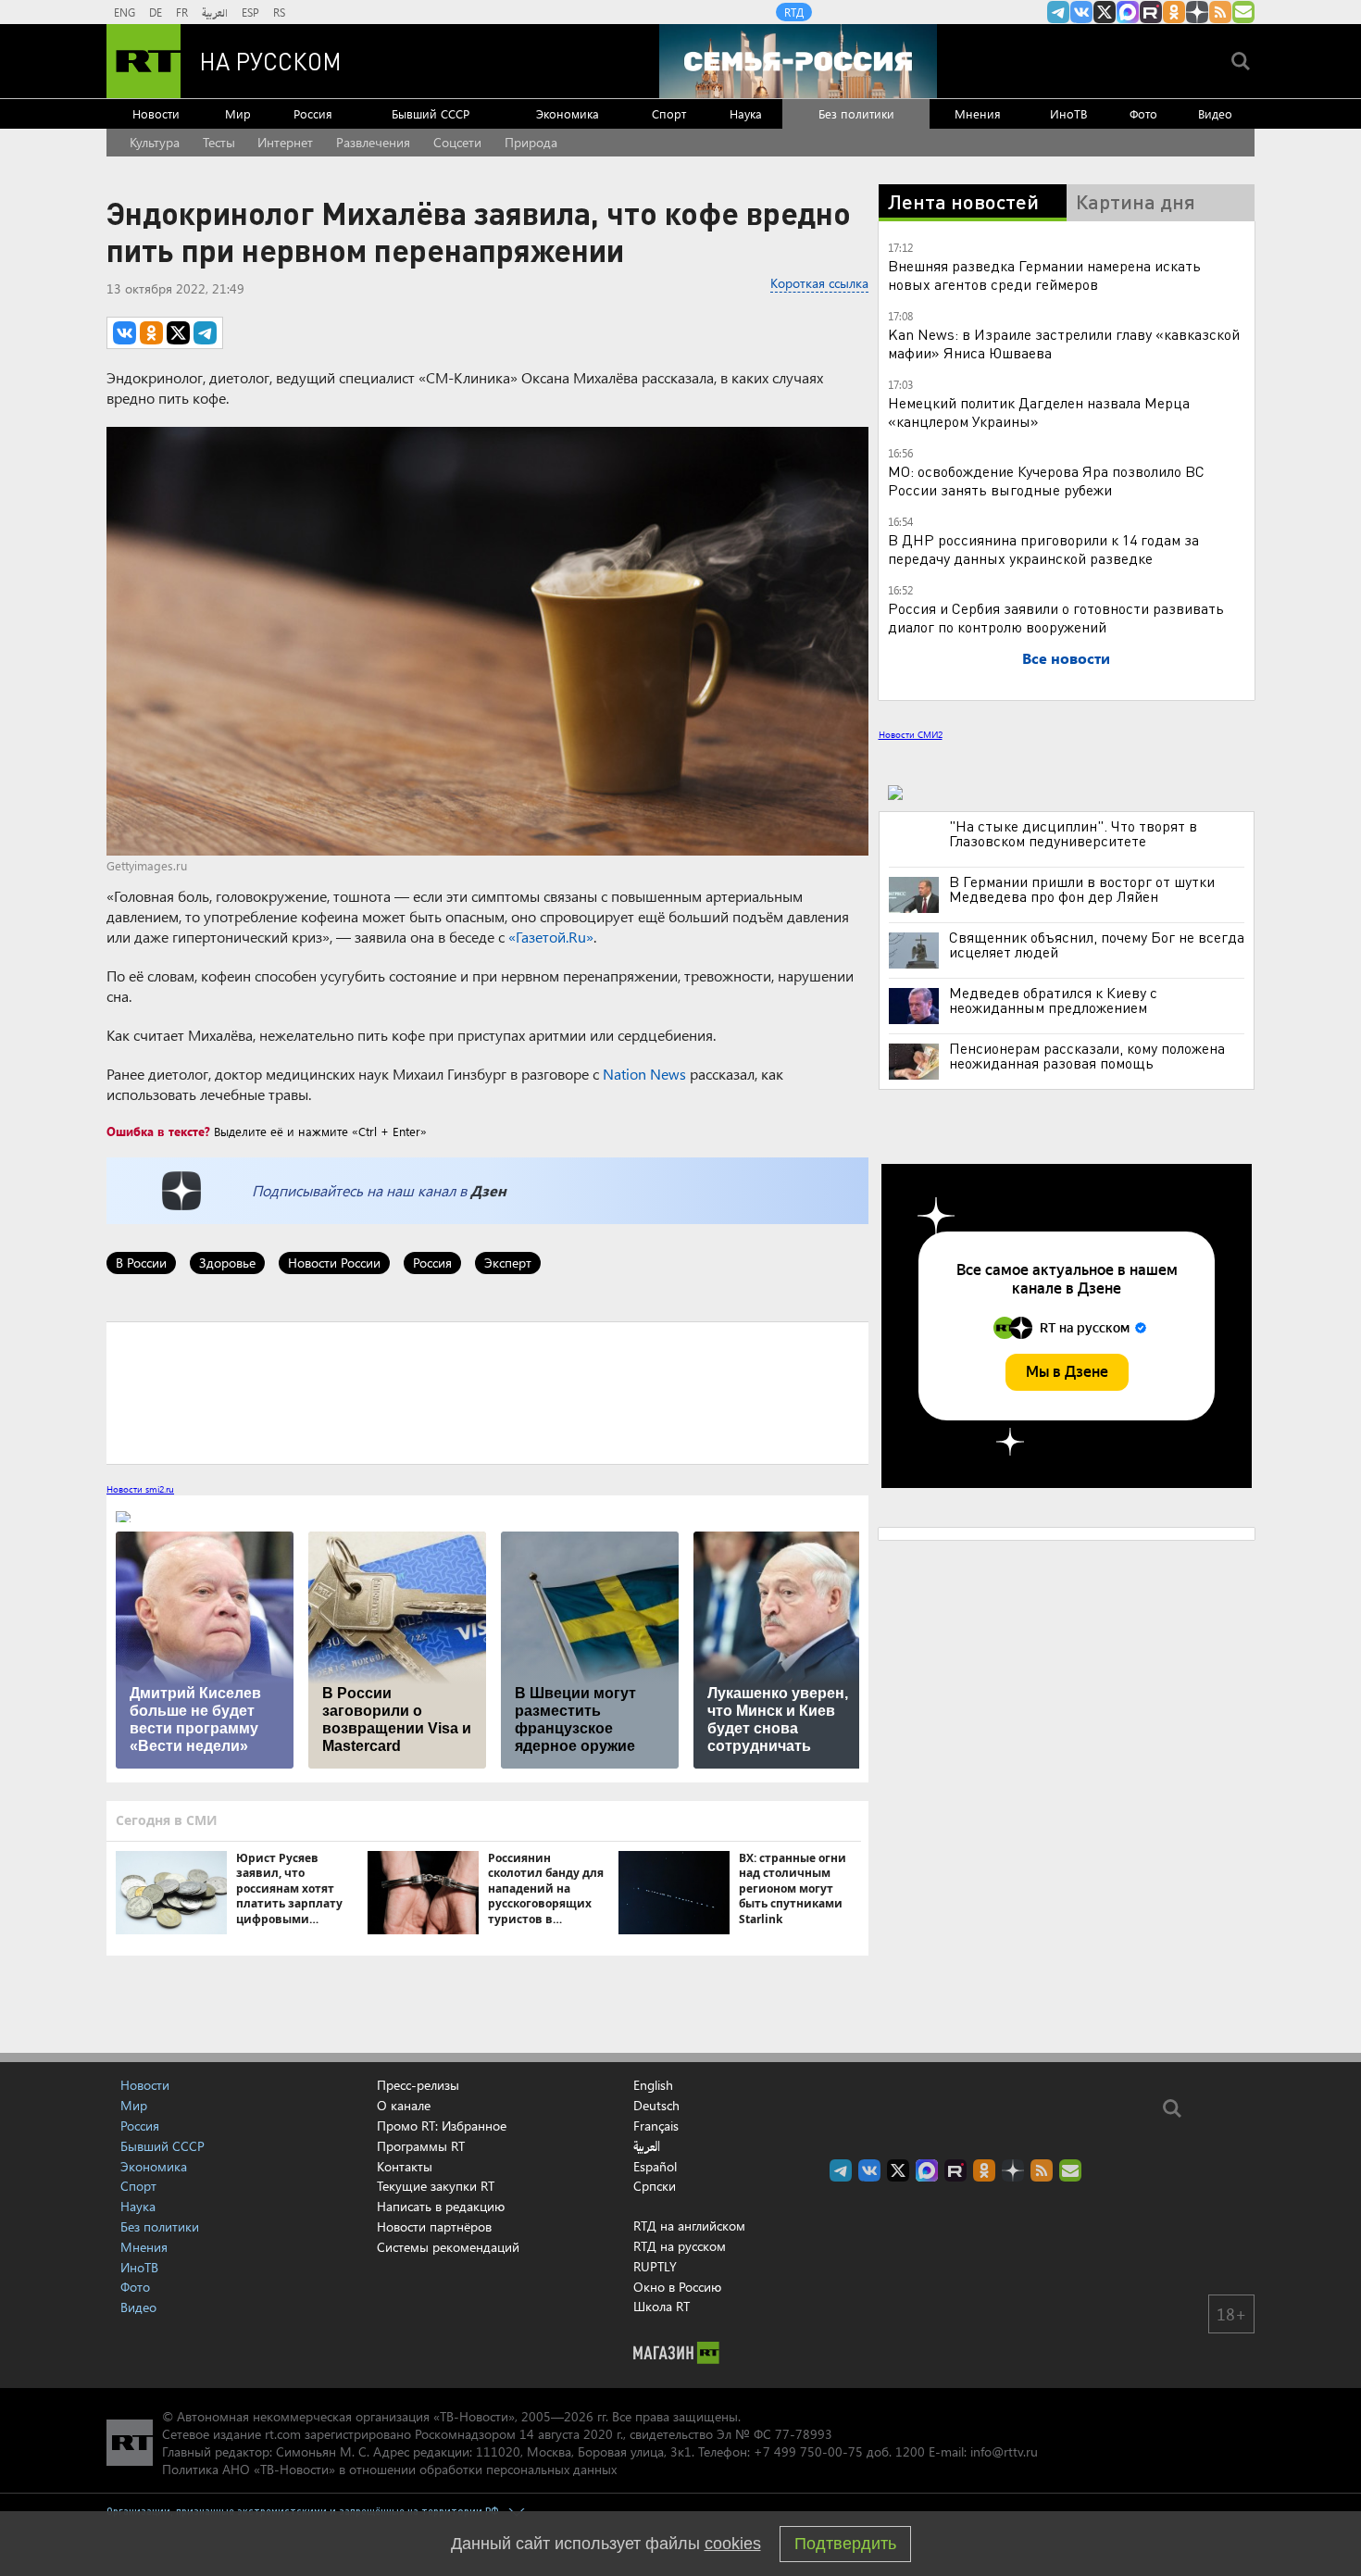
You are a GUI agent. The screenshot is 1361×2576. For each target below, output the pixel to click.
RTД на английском (689, 2226)
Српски (655, 2186)
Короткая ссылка (819, 283)
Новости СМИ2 (911, 734)
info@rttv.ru (1004, 2451)
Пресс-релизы (418, 2085)
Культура (155, 142)
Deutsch (656, 2106)
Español (655, 2167)
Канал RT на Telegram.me (1058, 12)
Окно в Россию (677, 2287)
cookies (733, 2544)
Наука (746, 113)
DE (156, 12)
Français (656, 2126)
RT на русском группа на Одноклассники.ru (1174, 12)
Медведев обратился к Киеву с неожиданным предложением (1053, 1000)
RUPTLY (655, 2266)
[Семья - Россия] (798, 61)
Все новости (1066, 658)
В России (141, 1263)
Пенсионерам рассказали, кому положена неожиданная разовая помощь (1087, 1056)
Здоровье (227, 1263)
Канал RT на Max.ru (1128, 12)
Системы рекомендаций (448, 2247)
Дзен (488, 1190)
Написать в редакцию (441, 2206)
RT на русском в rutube (1151, 12)
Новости (156, 113)
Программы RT (421, 2146)
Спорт (669, 113)
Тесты (219, 142)
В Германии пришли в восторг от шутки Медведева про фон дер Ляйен (1082, 889)
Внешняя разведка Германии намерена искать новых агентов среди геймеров (1044, 275)
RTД (794, 12)
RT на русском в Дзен (1197, 12)
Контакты (405, 2166)
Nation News (644, 1074)
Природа (531, 142)
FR (182, 12)
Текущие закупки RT (436, 2186)
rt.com (283, 2434)
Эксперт (508, 1263)
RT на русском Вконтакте (1081, 12)
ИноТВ (1068, 113)
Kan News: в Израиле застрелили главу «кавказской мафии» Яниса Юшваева (1064, 343)
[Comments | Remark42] (487, 1392)
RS (279, 12)
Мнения (978, 113)
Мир (238, 113)
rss (1220, 12)
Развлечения (373, 142)
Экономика (568, 113)
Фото (1143, 113)
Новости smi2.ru (140, 1489)
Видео (1215, 113)
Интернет (285, 142)
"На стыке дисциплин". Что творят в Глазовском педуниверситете (1073, 833)
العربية (215, 12)
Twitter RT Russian (1105, 12)
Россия (313, 113)
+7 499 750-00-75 (808, 2451)
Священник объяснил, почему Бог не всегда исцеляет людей (1097, 944)
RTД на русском (680, 2246)
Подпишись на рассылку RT (1243, 12)
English (653, 2085)
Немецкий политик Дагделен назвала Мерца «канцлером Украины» (1039, 412)
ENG (125, 12)
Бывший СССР (431, 113)
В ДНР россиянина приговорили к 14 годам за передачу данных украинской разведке (1043, 549)
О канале (404, 2105)
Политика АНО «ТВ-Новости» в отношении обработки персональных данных (389, 2469)
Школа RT (662, 2306)
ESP (250, 12)
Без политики (856, 113)
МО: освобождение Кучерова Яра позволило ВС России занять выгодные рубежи (1046, 480)
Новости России (334, 1263)
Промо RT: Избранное (442, 2126)
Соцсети (457, 142)
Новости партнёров (434, 2226)
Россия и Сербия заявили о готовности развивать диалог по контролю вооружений (1056, 617)
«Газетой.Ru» (551, 937)
